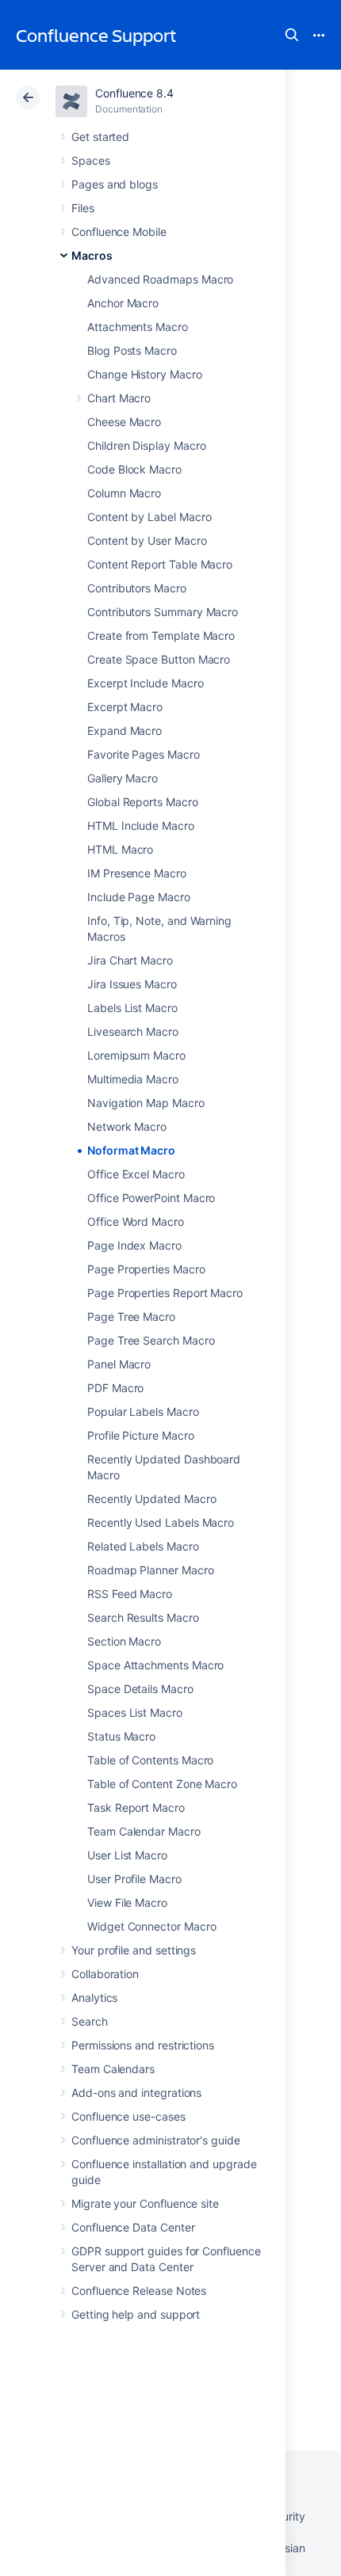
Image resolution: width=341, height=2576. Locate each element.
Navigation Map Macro (146, 1103)
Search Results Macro (143, 1617)
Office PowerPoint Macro (151, 1198)
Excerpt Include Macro (146, 683)
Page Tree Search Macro (151, 1340)
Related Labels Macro (143, 1546)
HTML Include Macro (141, 826)
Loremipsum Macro (136, 1055)
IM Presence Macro (137, 873)
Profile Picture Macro (141, 1435)
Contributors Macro (137, 588)
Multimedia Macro (133, 1079)
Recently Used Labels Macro (161, 1522)
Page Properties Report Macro (165, 1293)
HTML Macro (120, 849)
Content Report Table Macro (160, 564)
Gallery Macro (123, 778)
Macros (92, 255)
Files (83, 208)
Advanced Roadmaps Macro (160, 279)
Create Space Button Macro (159, 659)
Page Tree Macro (131, 1317)
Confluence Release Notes (139, 2291)
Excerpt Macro (125, 707)
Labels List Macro (132, 1008)
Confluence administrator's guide (156, 2140)
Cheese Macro (124, 422)
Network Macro (127, 1126)
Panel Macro (119, 1364)
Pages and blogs (115, 184)
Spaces (91, 160)
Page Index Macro (134, 1245)
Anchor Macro (123, 303)
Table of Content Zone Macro (162, 1784)
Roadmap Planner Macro (151, 1570)
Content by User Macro (147, 540)
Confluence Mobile (119, 232)
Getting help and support (136, 2314)
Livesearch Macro (133, 1031)
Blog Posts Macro (132, 350)
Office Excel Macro (136, 1174)
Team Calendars (113, 2069)
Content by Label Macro (149, 517)
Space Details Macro (140, 1689)
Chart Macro (119, 398)
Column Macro (124, 493)
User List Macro (127, 1855)
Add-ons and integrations (136, 2093)
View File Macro (127, 1903)
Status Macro (121, 1736)
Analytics (94, 1998)
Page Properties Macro (146, 1269)
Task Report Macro (136, 1807)
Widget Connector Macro (151, 1926)
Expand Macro (125, 731)
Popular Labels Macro (143, 1412)
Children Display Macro (146, 445)
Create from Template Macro (161, 635)
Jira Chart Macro (130, 960)
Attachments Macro (138, 327)
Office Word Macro (136, 1221)
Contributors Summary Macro (163, 612)
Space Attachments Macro (155, 1665)
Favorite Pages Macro (144, 754)
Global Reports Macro (143, 802)
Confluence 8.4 (134, 93)
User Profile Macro (134, 1879)
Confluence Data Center (133, 2227)
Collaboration (105, 1974)
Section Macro (124, 1641)
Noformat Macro (131, 1150)
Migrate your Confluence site (145, 2203)
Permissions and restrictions (143, 2045)
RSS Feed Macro (130, 1594)
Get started (100, 137)
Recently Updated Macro (151, 1499)
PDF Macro (115, 1388)
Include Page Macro (139, 897)
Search (292, 35)
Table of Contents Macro (150, 1760)
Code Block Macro (134, 469)
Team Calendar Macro (144, 1831)
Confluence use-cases (128, 2116)
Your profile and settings (134, 1950)
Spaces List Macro (135, 1712)
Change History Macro (145, 374)
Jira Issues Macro (132, 984)
